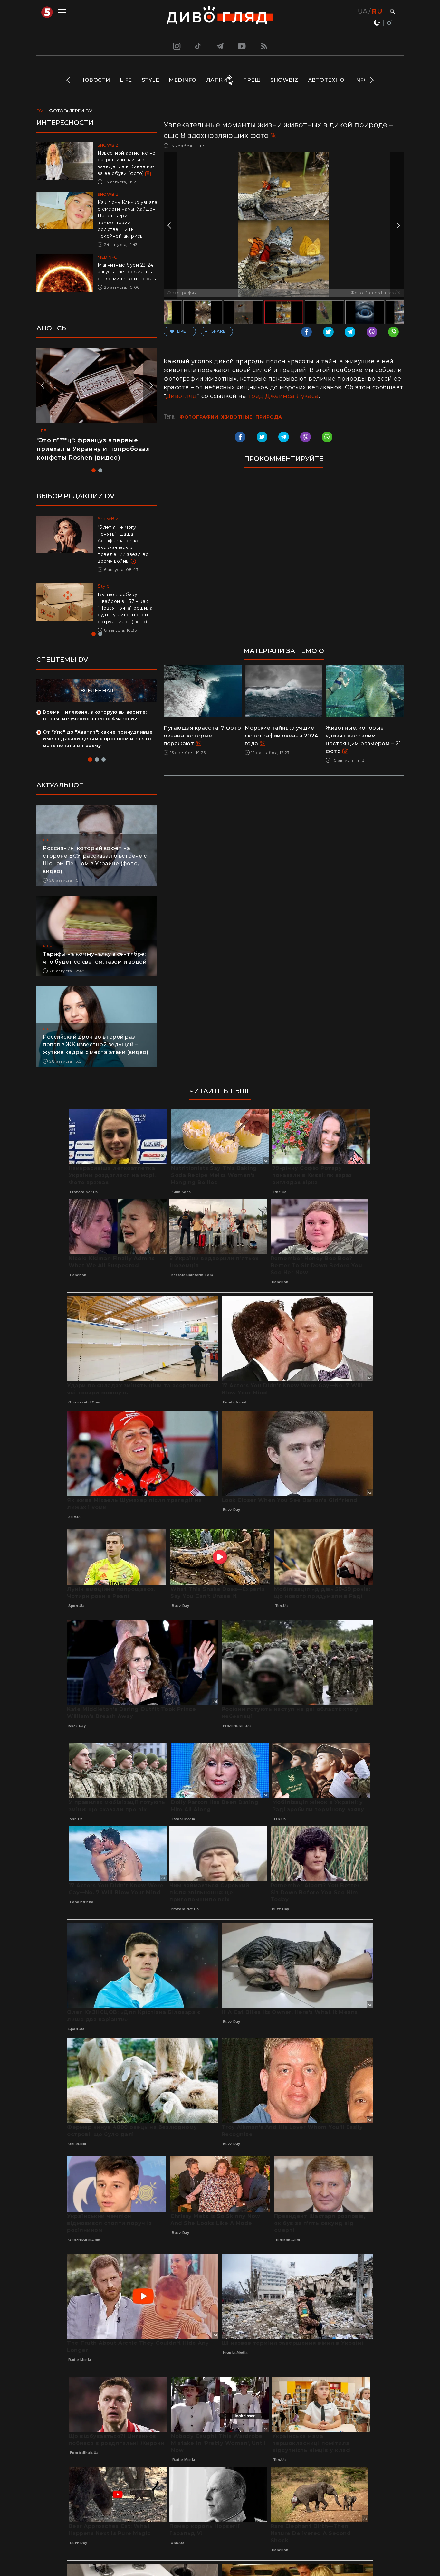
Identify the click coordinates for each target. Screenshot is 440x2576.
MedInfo (183, 80)
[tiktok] (198, 46)
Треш (252, 80)
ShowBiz (284, 80)
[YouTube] (242, 46)
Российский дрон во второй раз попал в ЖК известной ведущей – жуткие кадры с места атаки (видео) (96, 1045)
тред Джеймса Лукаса (283, 396)
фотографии (199, 417)
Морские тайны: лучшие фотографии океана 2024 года (282, 736)
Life (126, 80)
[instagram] (176, 46)
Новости (95, 80)
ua (363, 11)
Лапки (217, 80)
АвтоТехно (326, 80)
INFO (361, 80)
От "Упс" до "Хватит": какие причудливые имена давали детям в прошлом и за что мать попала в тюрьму (98, 739)
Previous (69, 80)
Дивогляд (182, 396)
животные (237, 417)
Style (151, 80)
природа (269, 417)
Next (371, 80)
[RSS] (264, 46)
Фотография (182, 293)
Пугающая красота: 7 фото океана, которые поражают (202, 736)
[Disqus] (284, 560)
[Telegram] (220, 46)
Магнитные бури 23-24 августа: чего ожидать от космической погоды (127, 272)
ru (377, 11)
